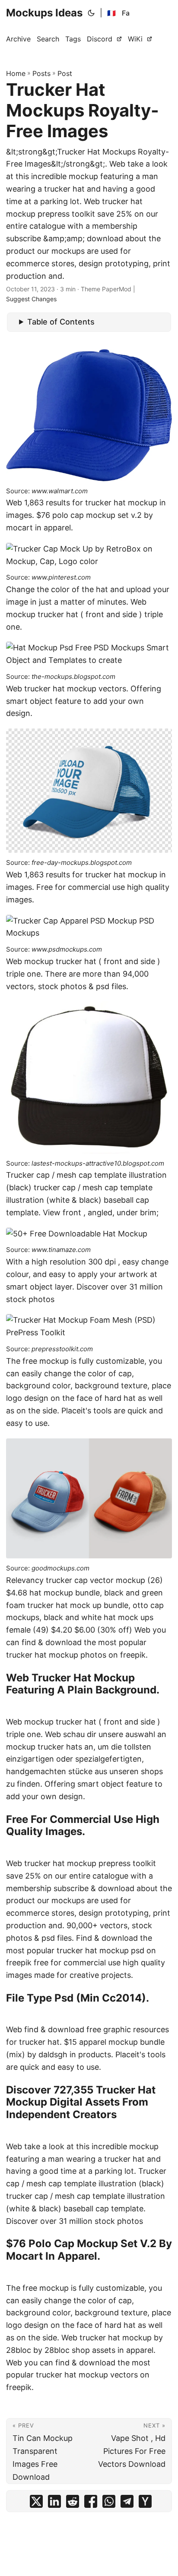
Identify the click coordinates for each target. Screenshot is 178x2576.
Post (65, 73)
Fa (126, 13)
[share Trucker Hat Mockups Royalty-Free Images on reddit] (73, 2503)
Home (16, 73)
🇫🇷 (111, 13)
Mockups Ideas (44, 13)
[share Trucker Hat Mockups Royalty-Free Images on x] (36, 2503)
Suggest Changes (31, 299)
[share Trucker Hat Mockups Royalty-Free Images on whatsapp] (109, 2503)
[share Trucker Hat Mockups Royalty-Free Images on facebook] (91, 2503)
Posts (41, 73)
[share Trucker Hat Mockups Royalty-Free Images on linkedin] (54, 2503)
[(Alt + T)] (91, 13)
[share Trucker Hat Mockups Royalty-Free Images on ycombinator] (145, 2503)
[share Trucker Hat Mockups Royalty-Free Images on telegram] (127, 2503)
